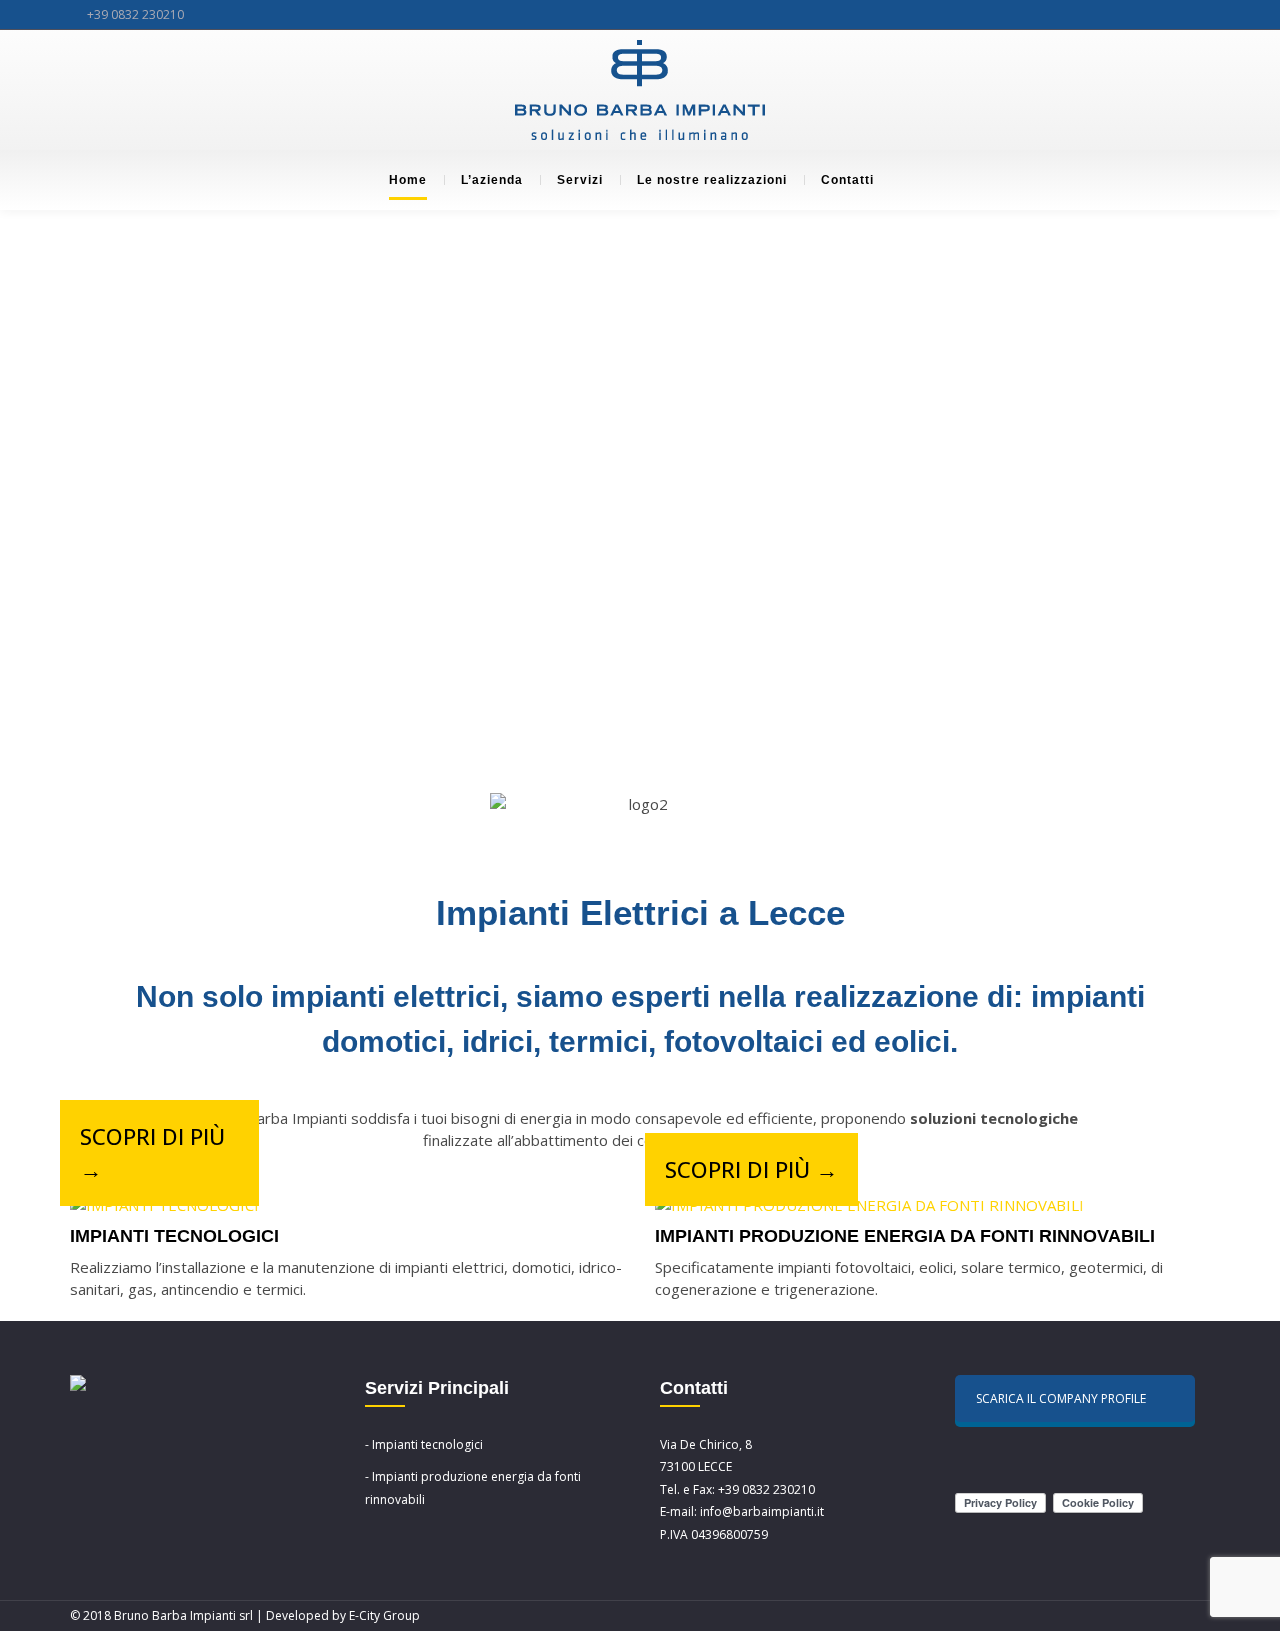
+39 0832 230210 (135, 14)
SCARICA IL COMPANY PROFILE (1061, 1398)
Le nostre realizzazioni (712, 180)
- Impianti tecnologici (424, 1444)
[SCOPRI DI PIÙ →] (164, 1205)
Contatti (847, 180)
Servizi (580, 180)
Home (408, 180)
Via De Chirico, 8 (706, 1444)
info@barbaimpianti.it (762, 1511)
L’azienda (492, 180)
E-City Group (384, 1615)
